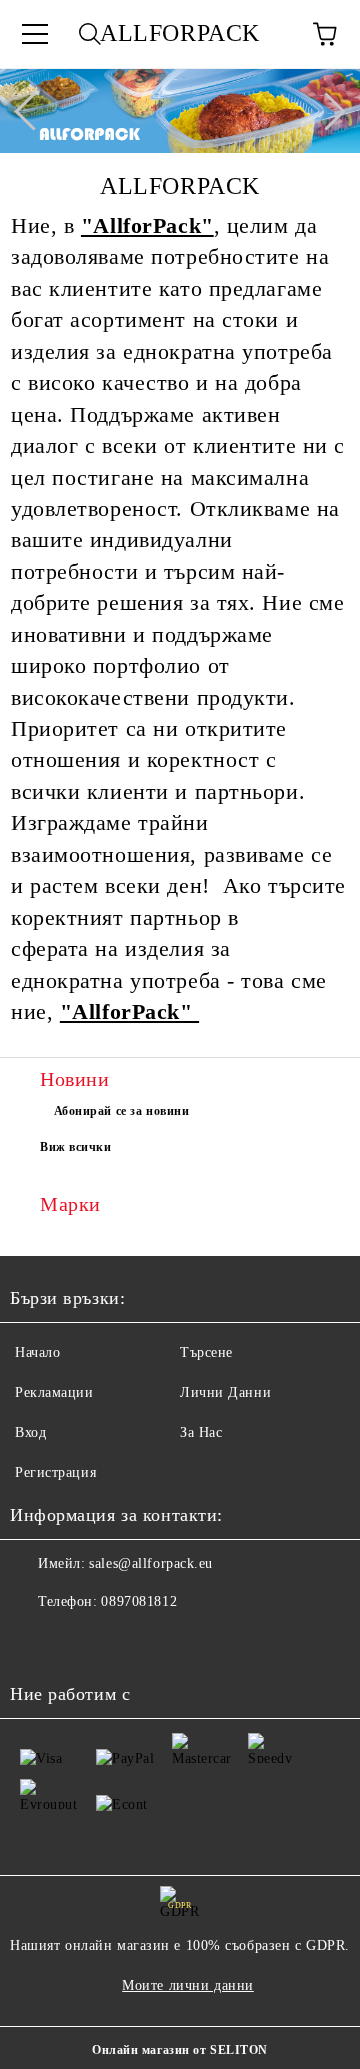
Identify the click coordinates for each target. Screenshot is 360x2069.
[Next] (326, 111)
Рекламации (54, 1392)
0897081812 (139, 1601)
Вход (30, 1432)
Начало (37, 1352)
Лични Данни (225, 1392)
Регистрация (55, 1472)
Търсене (206, 1352)
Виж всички (76, 1147)
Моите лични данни (188, 1985)
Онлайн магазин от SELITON (180, 2050)
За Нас (201, 1432)
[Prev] (33, 111)
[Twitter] (80, 1642)
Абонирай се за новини (122, 1111)
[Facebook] (36, 1642)
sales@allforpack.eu (151, 1563)
